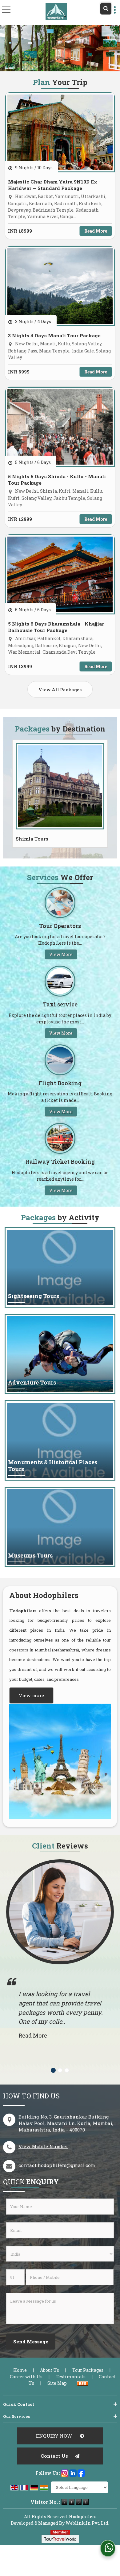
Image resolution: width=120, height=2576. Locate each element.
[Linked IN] (73, 2472)
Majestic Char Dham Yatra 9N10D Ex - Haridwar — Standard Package (54, 185)
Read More (96, 231)
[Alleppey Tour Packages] (60, 786)
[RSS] (83, 2383)
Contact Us (54, 2456)
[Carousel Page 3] (67, 2070)
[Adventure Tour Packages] (60, 1354)
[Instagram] (65, 2472)
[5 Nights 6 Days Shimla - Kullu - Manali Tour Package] (60, 427)
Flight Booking (60, 1083)
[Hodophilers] (56, 11)
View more (31, 1695)
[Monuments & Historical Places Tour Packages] (60, 1440)
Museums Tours (30, 1556)
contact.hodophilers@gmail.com (57, 2165)
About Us (50, 2370)
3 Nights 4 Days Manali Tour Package (54, 335)
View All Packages (60, 690)
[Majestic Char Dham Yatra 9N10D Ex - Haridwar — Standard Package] (60, 132)
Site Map (57, 2383)
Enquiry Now (55, 2436)
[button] (43, 2146)
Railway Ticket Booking (60, 1162)
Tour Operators (60, 926)
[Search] (106, 9)
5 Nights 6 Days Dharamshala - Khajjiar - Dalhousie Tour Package (58, 627)
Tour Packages (88, 2370)
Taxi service (60, 1004)
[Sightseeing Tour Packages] (60, 1267)
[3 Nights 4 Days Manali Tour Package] (60, 286)
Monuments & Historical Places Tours (53, 1466)
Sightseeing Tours (34, 1296)
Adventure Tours (32, 1383)
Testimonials (71, 2377)
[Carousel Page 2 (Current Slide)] (60, 2070)
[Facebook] (81, 2472)
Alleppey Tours (35, 839)
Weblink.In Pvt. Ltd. (87, 2523)
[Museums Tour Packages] (60, 1527)
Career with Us (26, 2377)
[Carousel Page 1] (53, 2070)
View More (61, 954)
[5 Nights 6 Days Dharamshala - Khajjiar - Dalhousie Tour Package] (60, 574)
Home (20, 2370)
